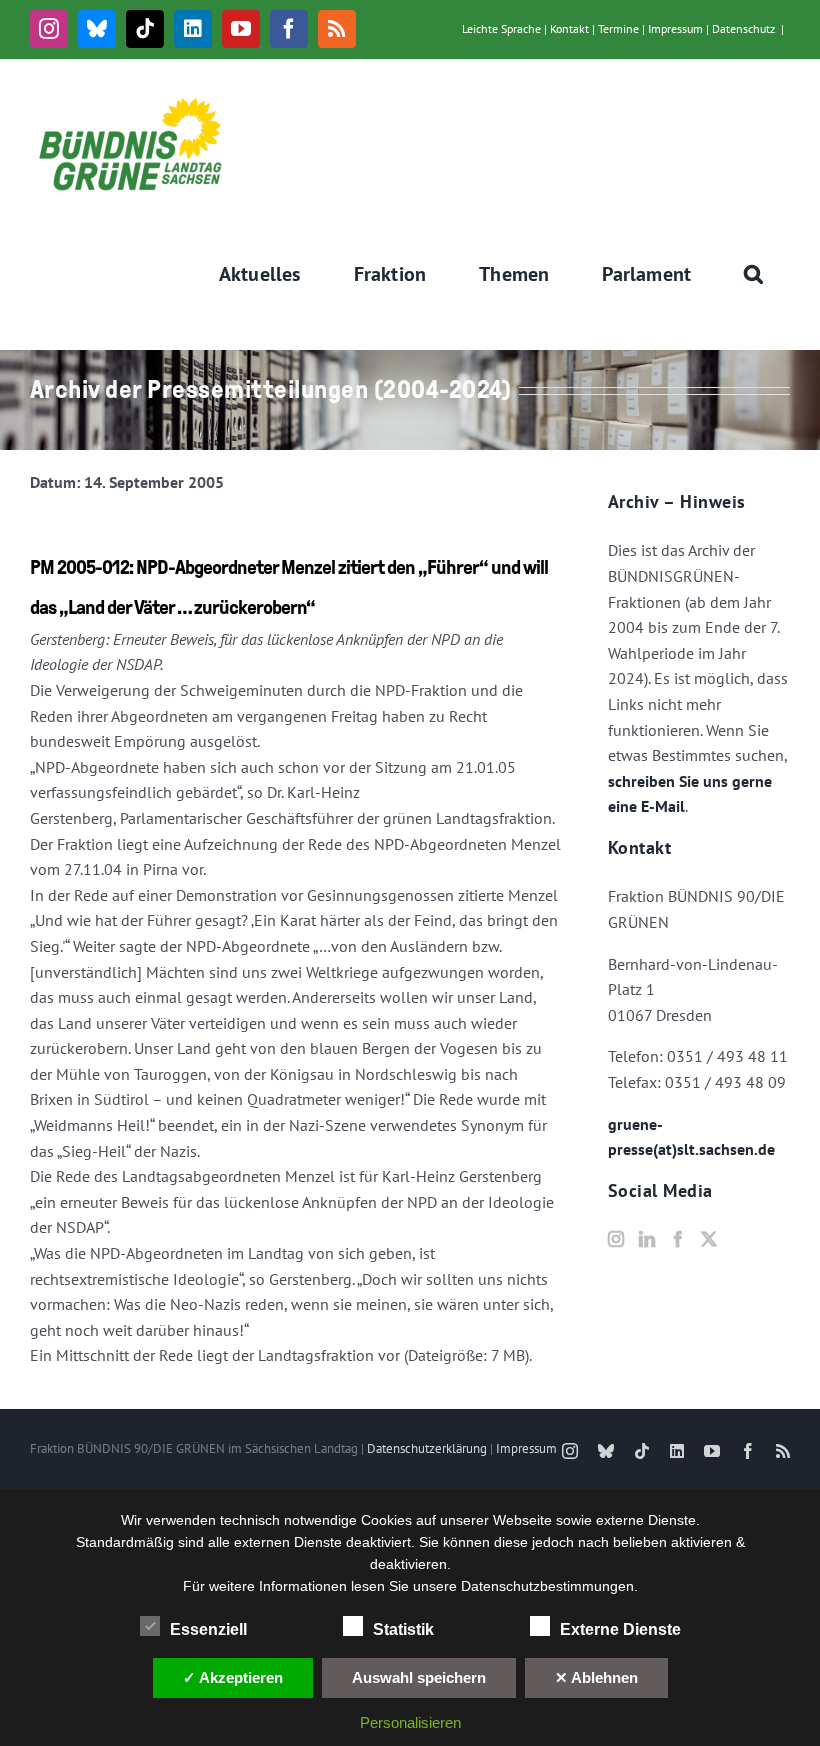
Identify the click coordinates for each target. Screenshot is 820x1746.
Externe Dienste (620, 1629)
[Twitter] (709, 1239)
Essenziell (208, 1629)
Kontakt (569, 28)
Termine (618, 28)
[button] (754, 274)
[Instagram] (616, 1239)
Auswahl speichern (419, 1677)
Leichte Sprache (501, 28)
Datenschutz (743, 28)
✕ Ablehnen (596, 1677)
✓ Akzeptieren (233, 1677)
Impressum (675, 28)
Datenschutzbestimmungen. (549, 1586)
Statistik (403, 1629)
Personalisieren (410, 1722)
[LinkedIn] (647, 1239)
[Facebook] (678, 1239)
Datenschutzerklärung (427, 1448)
